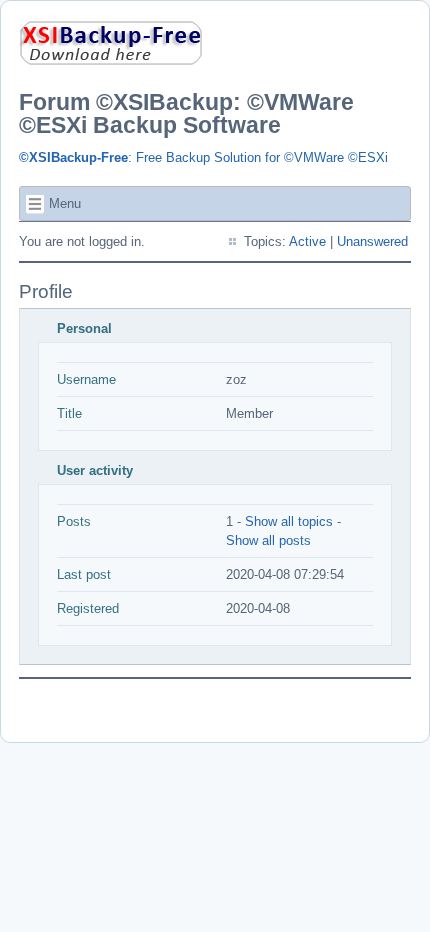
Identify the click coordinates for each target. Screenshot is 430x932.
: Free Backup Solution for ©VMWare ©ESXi (203, 157)
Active (307, 241)
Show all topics (289, 521)
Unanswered (372, 241)
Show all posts (268, 540)
